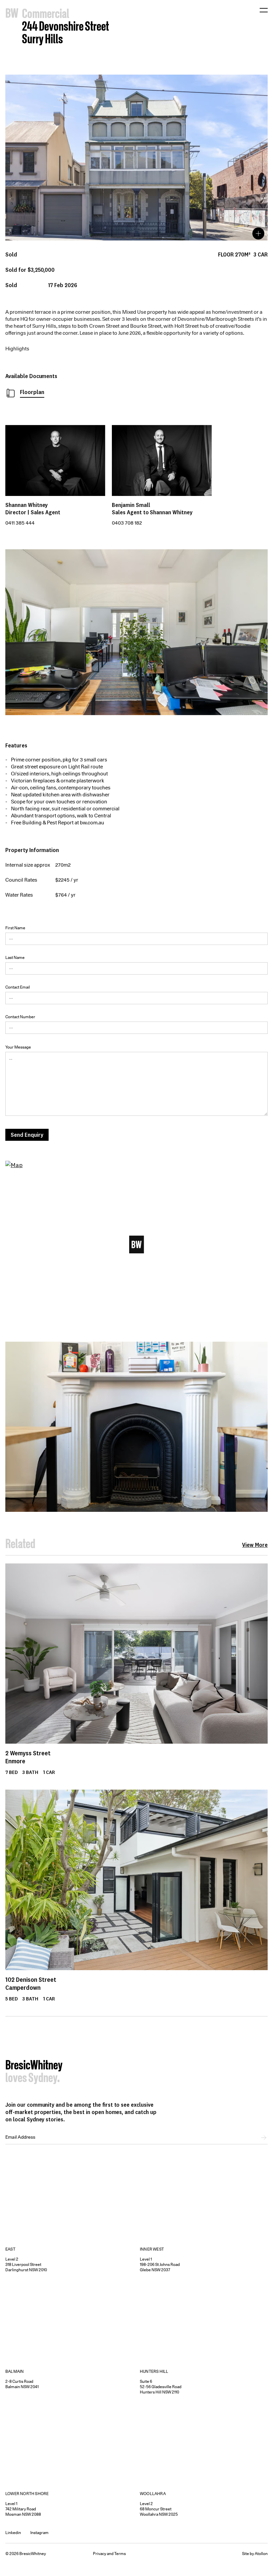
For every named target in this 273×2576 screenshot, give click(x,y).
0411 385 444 (20, 523)
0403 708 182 (127, 523)
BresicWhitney (34, 2066)
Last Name (15, 957)
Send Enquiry (27, 1135)
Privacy (100, 2554)
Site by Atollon (255, 2554)
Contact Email (18, 987)
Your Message (18, 1047)
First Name (15, 928)
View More (255, 1545)
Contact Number (20, 1017)
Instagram (39, 2533)
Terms (120, 2554)
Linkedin (13, 2533)
